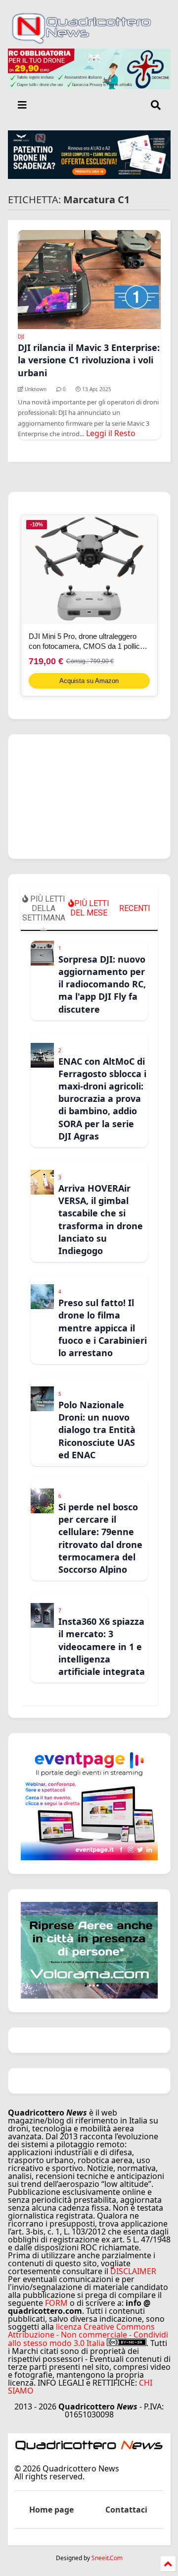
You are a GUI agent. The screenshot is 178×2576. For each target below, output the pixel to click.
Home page (51, 2510)
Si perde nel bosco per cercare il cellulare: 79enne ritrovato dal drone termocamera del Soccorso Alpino (100, 1538)
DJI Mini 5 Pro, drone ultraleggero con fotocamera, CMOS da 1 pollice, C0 (87, 642)
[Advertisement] (89, 797)
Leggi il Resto (111, 433)
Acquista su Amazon (89, 681)
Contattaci (126, 2510)
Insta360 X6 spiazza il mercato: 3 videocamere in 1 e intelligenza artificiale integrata (102, 1646)
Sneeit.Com (107, 2558)
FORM (56, 2303)
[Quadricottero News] (89, 41)
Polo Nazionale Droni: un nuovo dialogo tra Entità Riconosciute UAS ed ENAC (97, 1430)
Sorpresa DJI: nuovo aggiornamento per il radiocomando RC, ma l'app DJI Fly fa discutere (102, 984)
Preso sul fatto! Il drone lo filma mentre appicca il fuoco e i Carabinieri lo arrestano (103, 1328)
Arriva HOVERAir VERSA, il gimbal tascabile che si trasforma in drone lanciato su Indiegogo (101, 1219)
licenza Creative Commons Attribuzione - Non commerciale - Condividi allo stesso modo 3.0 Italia (88, 2335)
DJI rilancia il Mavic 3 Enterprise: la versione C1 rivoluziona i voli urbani (89, 360)
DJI (21, 337)
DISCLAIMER (133, 2271)
